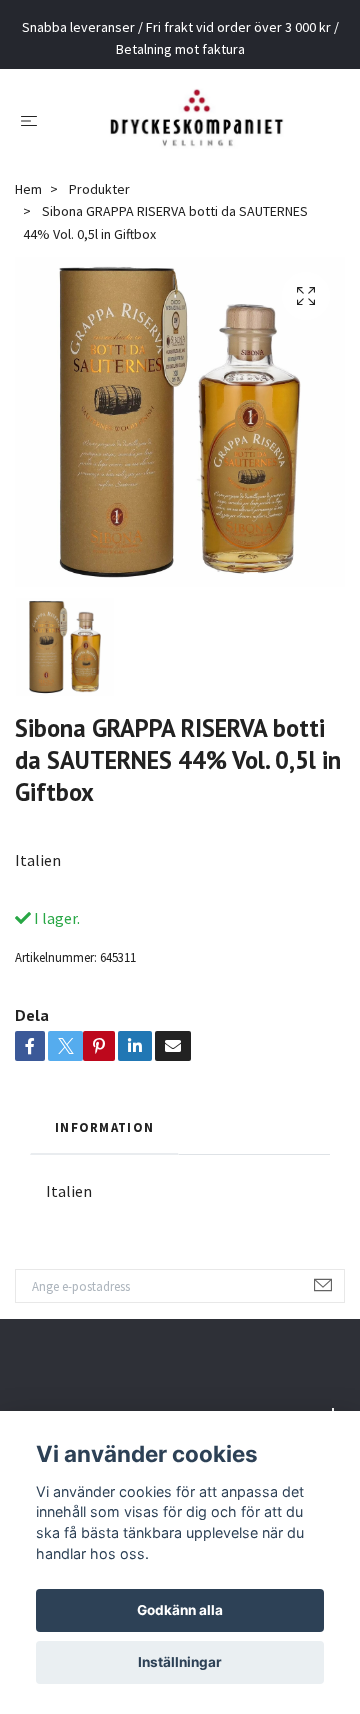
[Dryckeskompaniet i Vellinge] (196, 127)
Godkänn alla (180, 1610)
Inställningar (180, 1662)
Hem (28, 204)
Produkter (99, 204)
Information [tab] (104, 1141)
